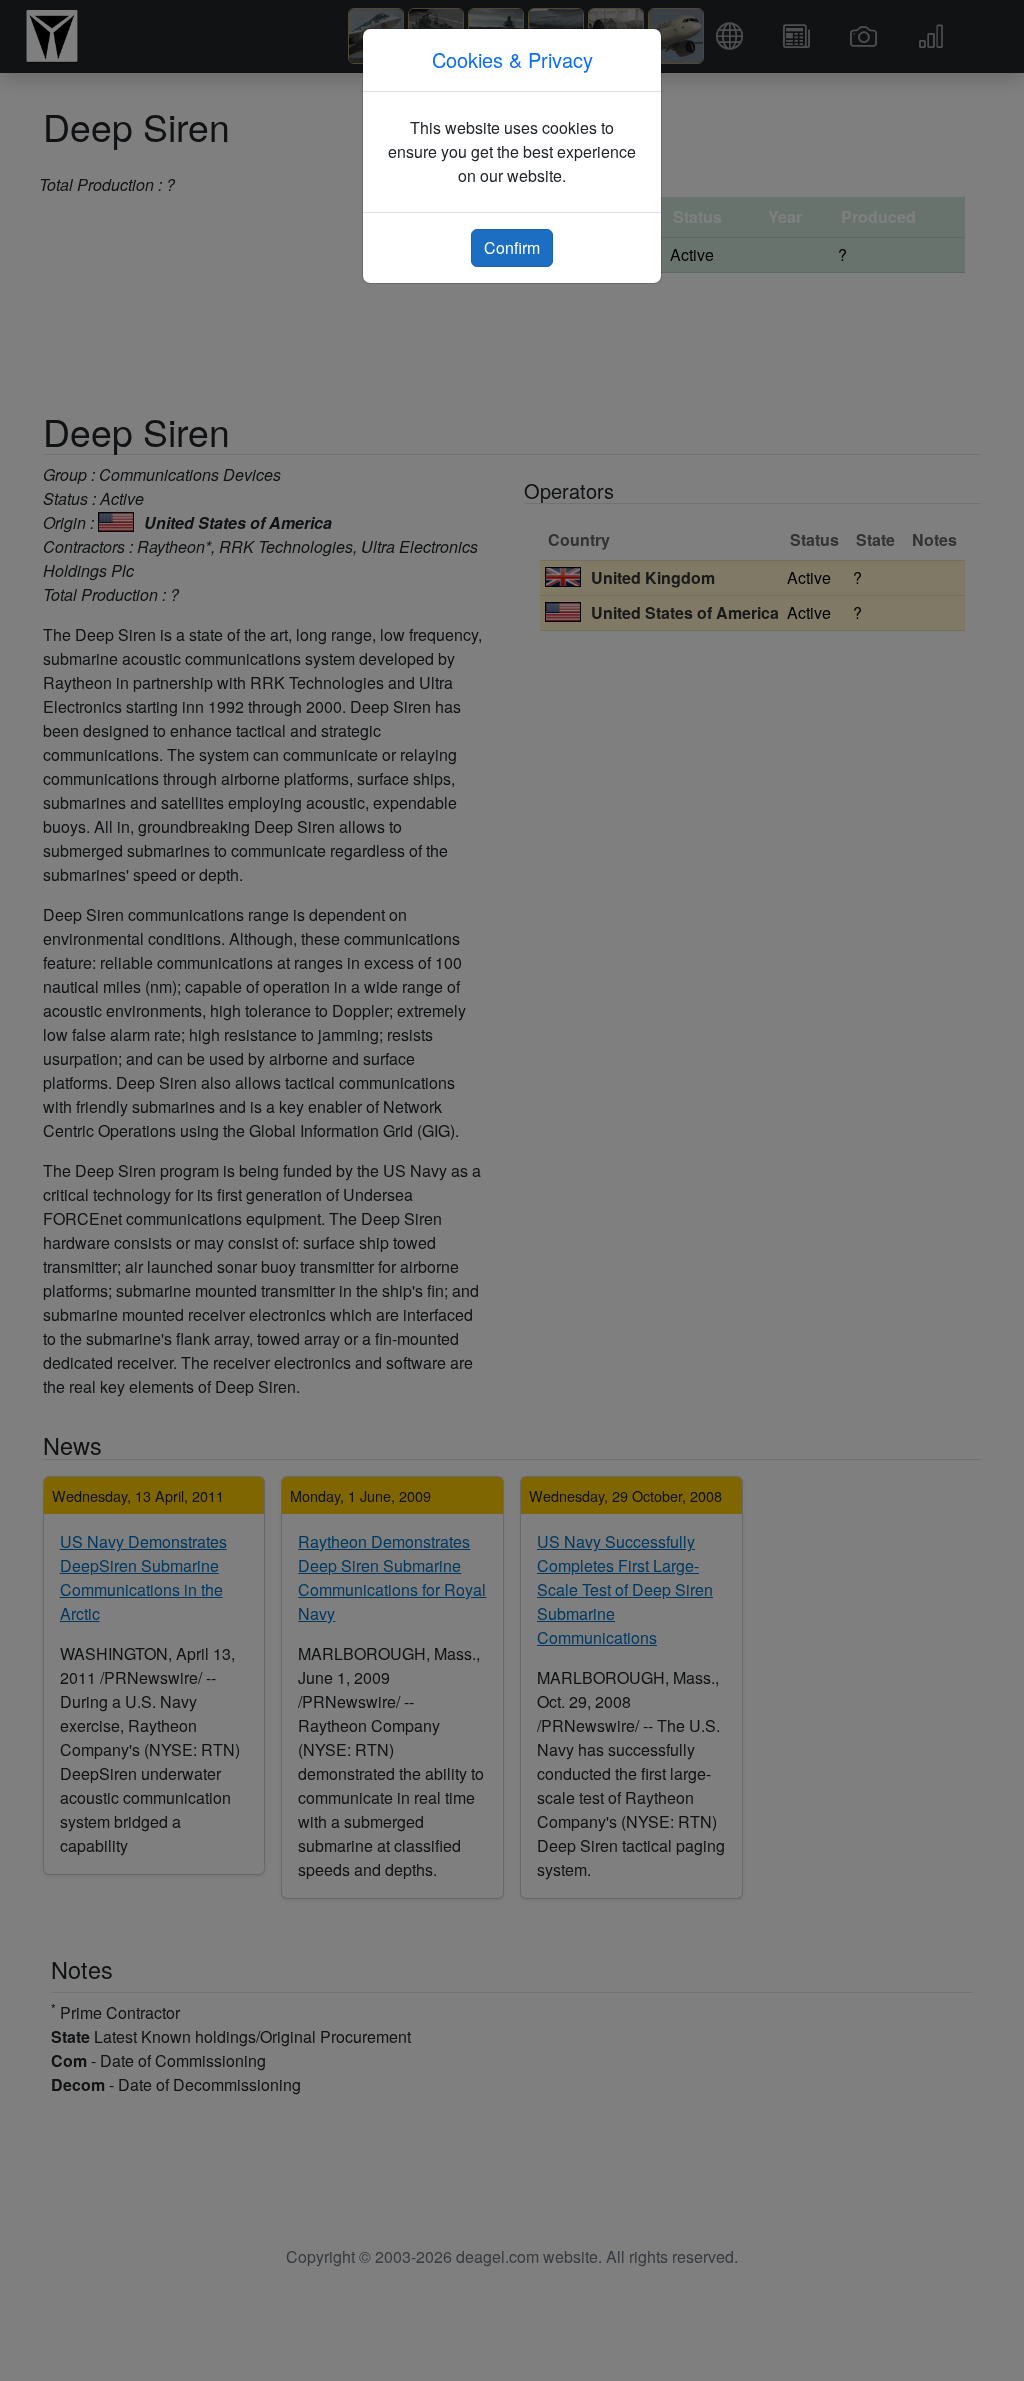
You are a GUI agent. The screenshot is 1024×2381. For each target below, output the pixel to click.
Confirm (512, 247)
